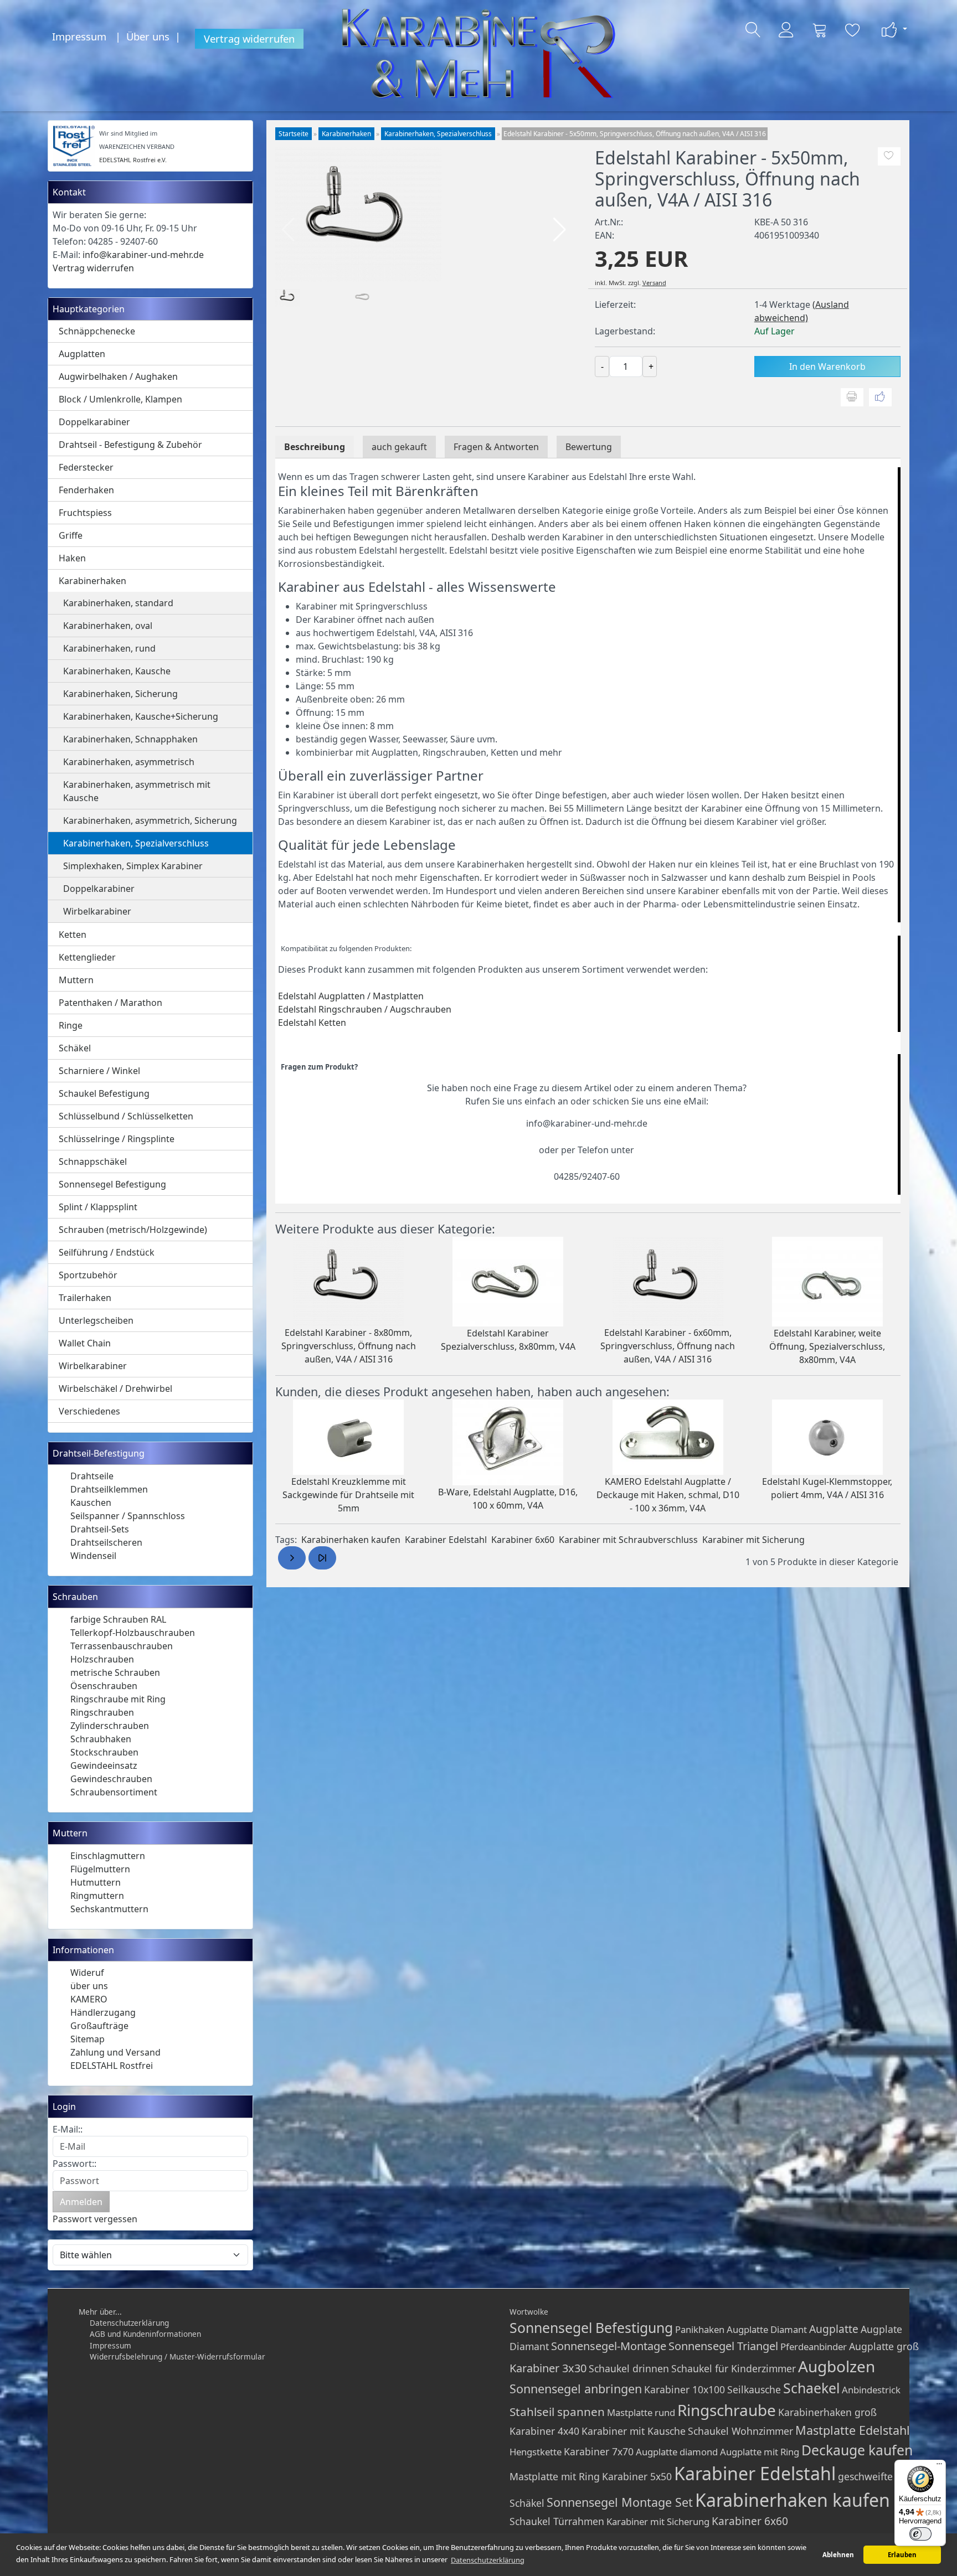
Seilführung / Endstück (107, 1252)
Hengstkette (536, 2452)
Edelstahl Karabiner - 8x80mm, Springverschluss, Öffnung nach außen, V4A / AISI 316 (349, 1346)
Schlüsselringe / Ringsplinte (117, 1139)
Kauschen (91, 1503)
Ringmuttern (97, 1896)
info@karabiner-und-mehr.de (143, 255)
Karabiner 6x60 (523, 1540)
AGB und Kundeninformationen (145, 2334)
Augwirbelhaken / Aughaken (118, 376)
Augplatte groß (884, 2346)
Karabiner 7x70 (599, 2451)
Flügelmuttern (100, 1869)
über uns (89, 1986)
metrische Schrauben (115, 1672)
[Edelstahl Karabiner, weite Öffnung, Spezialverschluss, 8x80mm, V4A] (827, 1281)
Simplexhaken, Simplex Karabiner (133, 866)
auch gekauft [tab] (399, 447)
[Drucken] (852, 398)
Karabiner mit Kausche (634, 2431)
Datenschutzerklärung (129, 2323)
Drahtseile (92, 1476)
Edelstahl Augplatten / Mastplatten (351, 996)
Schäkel (75, 1048)
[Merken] (889, 157)
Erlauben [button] (902, 2555)
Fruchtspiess (85, 513)
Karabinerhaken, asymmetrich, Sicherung (150, 820)
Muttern (76, 980)
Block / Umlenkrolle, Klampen (120, 399)
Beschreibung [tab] (315, 447)
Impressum (79, 36)
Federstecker (86, 467)
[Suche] (753, 30)
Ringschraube (727, 2410)
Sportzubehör (88, 1275)
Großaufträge (99, 2026)
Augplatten (82, 354)
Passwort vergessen (95, 2219)
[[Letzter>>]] (322, 1558)
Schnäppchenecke (97, 331)
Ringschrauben (102, 1712)
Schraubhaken (101, 1739)
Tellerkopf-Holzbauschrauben (133, 1633)
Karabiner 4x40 (544, 2431)
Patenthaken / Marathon (110, 1003)
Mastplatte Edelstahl (853, 2430)
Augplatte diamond (677, 2452)
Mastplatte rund (641, 2412)
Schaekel (811, 2388)
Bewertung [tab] (589, 447)
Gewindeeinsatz (104, 1765)
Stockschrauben (104, 1752)
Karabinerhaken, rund (109, 648)
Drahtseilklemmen (109, 1489)
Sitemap (88, 2039)
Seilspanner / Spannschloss (128, 1516)
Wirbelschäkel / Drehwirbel (115, 1388)
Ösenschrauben (104, 1686)
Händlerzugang (103, 2012)
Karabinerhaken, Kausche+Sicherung (141, 716)
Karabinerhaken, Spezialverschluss (136, 843)
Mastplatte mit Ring (555, 2476)
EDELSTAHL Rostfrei (112, 2066)
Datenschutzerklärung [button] (488, 2560)
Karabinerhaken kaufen (351, 1540)
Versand (654, 283)
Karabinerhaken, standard (118, 603)
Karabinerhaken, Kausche (117, 671)
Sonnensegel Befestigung (112, 1184)
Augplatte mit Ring (760, 2452)
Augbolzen (837, 2366)
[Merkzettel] (853, 30)
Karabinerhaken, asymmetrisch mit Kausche (137, 791)
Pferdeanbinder (814, 2347)
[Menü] (939, 2466)
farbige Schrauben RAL (118, 1619)
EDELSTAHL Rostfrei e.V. (133, 160)
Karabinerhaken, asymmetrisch (129, 762)
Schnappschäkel (93, 1161)
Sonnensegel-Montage (609, 2346)
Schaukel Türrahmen (557, 2521)
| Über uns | (151, 36)
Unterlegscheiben (96, 1320)
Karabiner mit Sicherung (753, 1540)
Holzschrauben (102, 1659)
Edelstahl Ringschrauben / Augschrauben (365, 1009)
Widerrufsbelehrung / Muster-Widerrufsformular (177, 2356)
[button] (560, 230)
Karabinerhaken (92, 581)
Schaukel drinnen (629, 2368)
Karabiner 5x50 (637, 2476)
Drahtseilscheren (106, 1542)
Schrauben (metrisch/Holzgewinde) (133, 1230)
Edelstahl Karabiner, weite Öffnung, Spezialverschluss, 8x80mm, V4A (827, 1346)
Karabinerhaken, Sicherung (120, 694)
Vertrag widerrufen (249, 38)
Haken (72, 558)
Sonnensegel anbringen (576, 2389)
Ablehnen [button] (838, 2555)
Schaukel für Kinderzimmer (734, 2368)
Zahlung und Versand (115, 2052)
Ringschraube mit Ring (118, 1699)
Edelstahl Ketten (312, 1023)
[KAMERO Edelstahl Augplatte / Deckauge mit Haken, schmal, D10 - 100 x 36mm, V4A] (668, 1436)
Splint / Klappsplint (98, 1207)
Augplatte (834, 2329)
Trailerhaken (85, 1298)
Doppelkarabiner (94, 422)
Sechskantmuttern (109, 1909)
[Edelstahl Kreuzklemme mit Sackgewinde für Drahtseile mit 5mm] (348, 1436)
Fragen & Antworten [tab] (496, 447)
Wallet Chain (85, 1343)
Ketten (73, 935)
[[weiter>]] (292, 1558)
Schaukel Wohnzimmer (740, 2431)
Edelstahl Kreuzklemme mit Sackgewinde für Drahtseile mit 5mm (348, 1495)
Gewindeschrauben (111, 1779)
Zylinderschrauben (110, 1726)
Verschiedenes (89, 1411)
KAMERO (89, 1999)
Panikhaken (700, 2329)
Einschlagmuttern (108, 1856)
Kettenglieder (87, 957)
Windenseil (93, 1556)
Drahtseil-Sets (100, 1529)
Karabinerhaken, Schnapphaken (130, 739)
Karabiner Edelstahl (446, 1540)
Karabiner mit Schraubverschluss (628, 1540)
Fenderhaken (86, 490)
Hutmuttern (96, 1882)
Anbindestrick (871, 2390)
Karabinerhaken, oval (108, 626)
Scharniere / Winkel (99, 1071)
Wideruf (87, 1973)
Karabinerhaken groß (827, 2412)
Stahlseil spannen (557, 2412)
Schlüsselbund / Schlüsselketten (126, 1116)
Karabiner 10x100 (685, 2389)
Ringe (71, 1025)
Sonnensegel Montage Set (620, 2502)
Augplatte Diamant (767, 2329)
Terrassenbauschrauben (122, 1646)
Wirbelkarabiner (97, 911)
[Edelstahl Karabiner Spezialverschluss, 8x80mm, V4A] (508, 1281)
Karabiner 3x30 (548, 2368)
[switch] (920, 2534)
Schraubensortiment (114, 1792)
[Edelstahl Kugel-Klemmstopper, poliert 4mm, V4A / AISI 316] (827, 1436)
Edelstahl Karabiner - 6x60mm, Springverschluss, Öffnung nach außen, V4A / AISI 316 (668, 1346)
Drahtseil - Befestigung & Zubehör (130, 445)
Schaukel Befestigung (104, 1093)
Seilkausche (754, 2389)
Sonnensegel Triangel (723, 2346)
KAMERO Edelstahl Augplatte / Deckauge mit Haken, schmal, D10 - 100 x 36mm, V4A (668, 1495)
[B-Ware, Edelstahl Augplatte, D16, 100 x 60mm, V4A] (508, 1441)
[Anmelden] (786, 30)
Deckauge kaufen (857, 2450)
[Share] (880, 398)
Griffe (71, 535)
